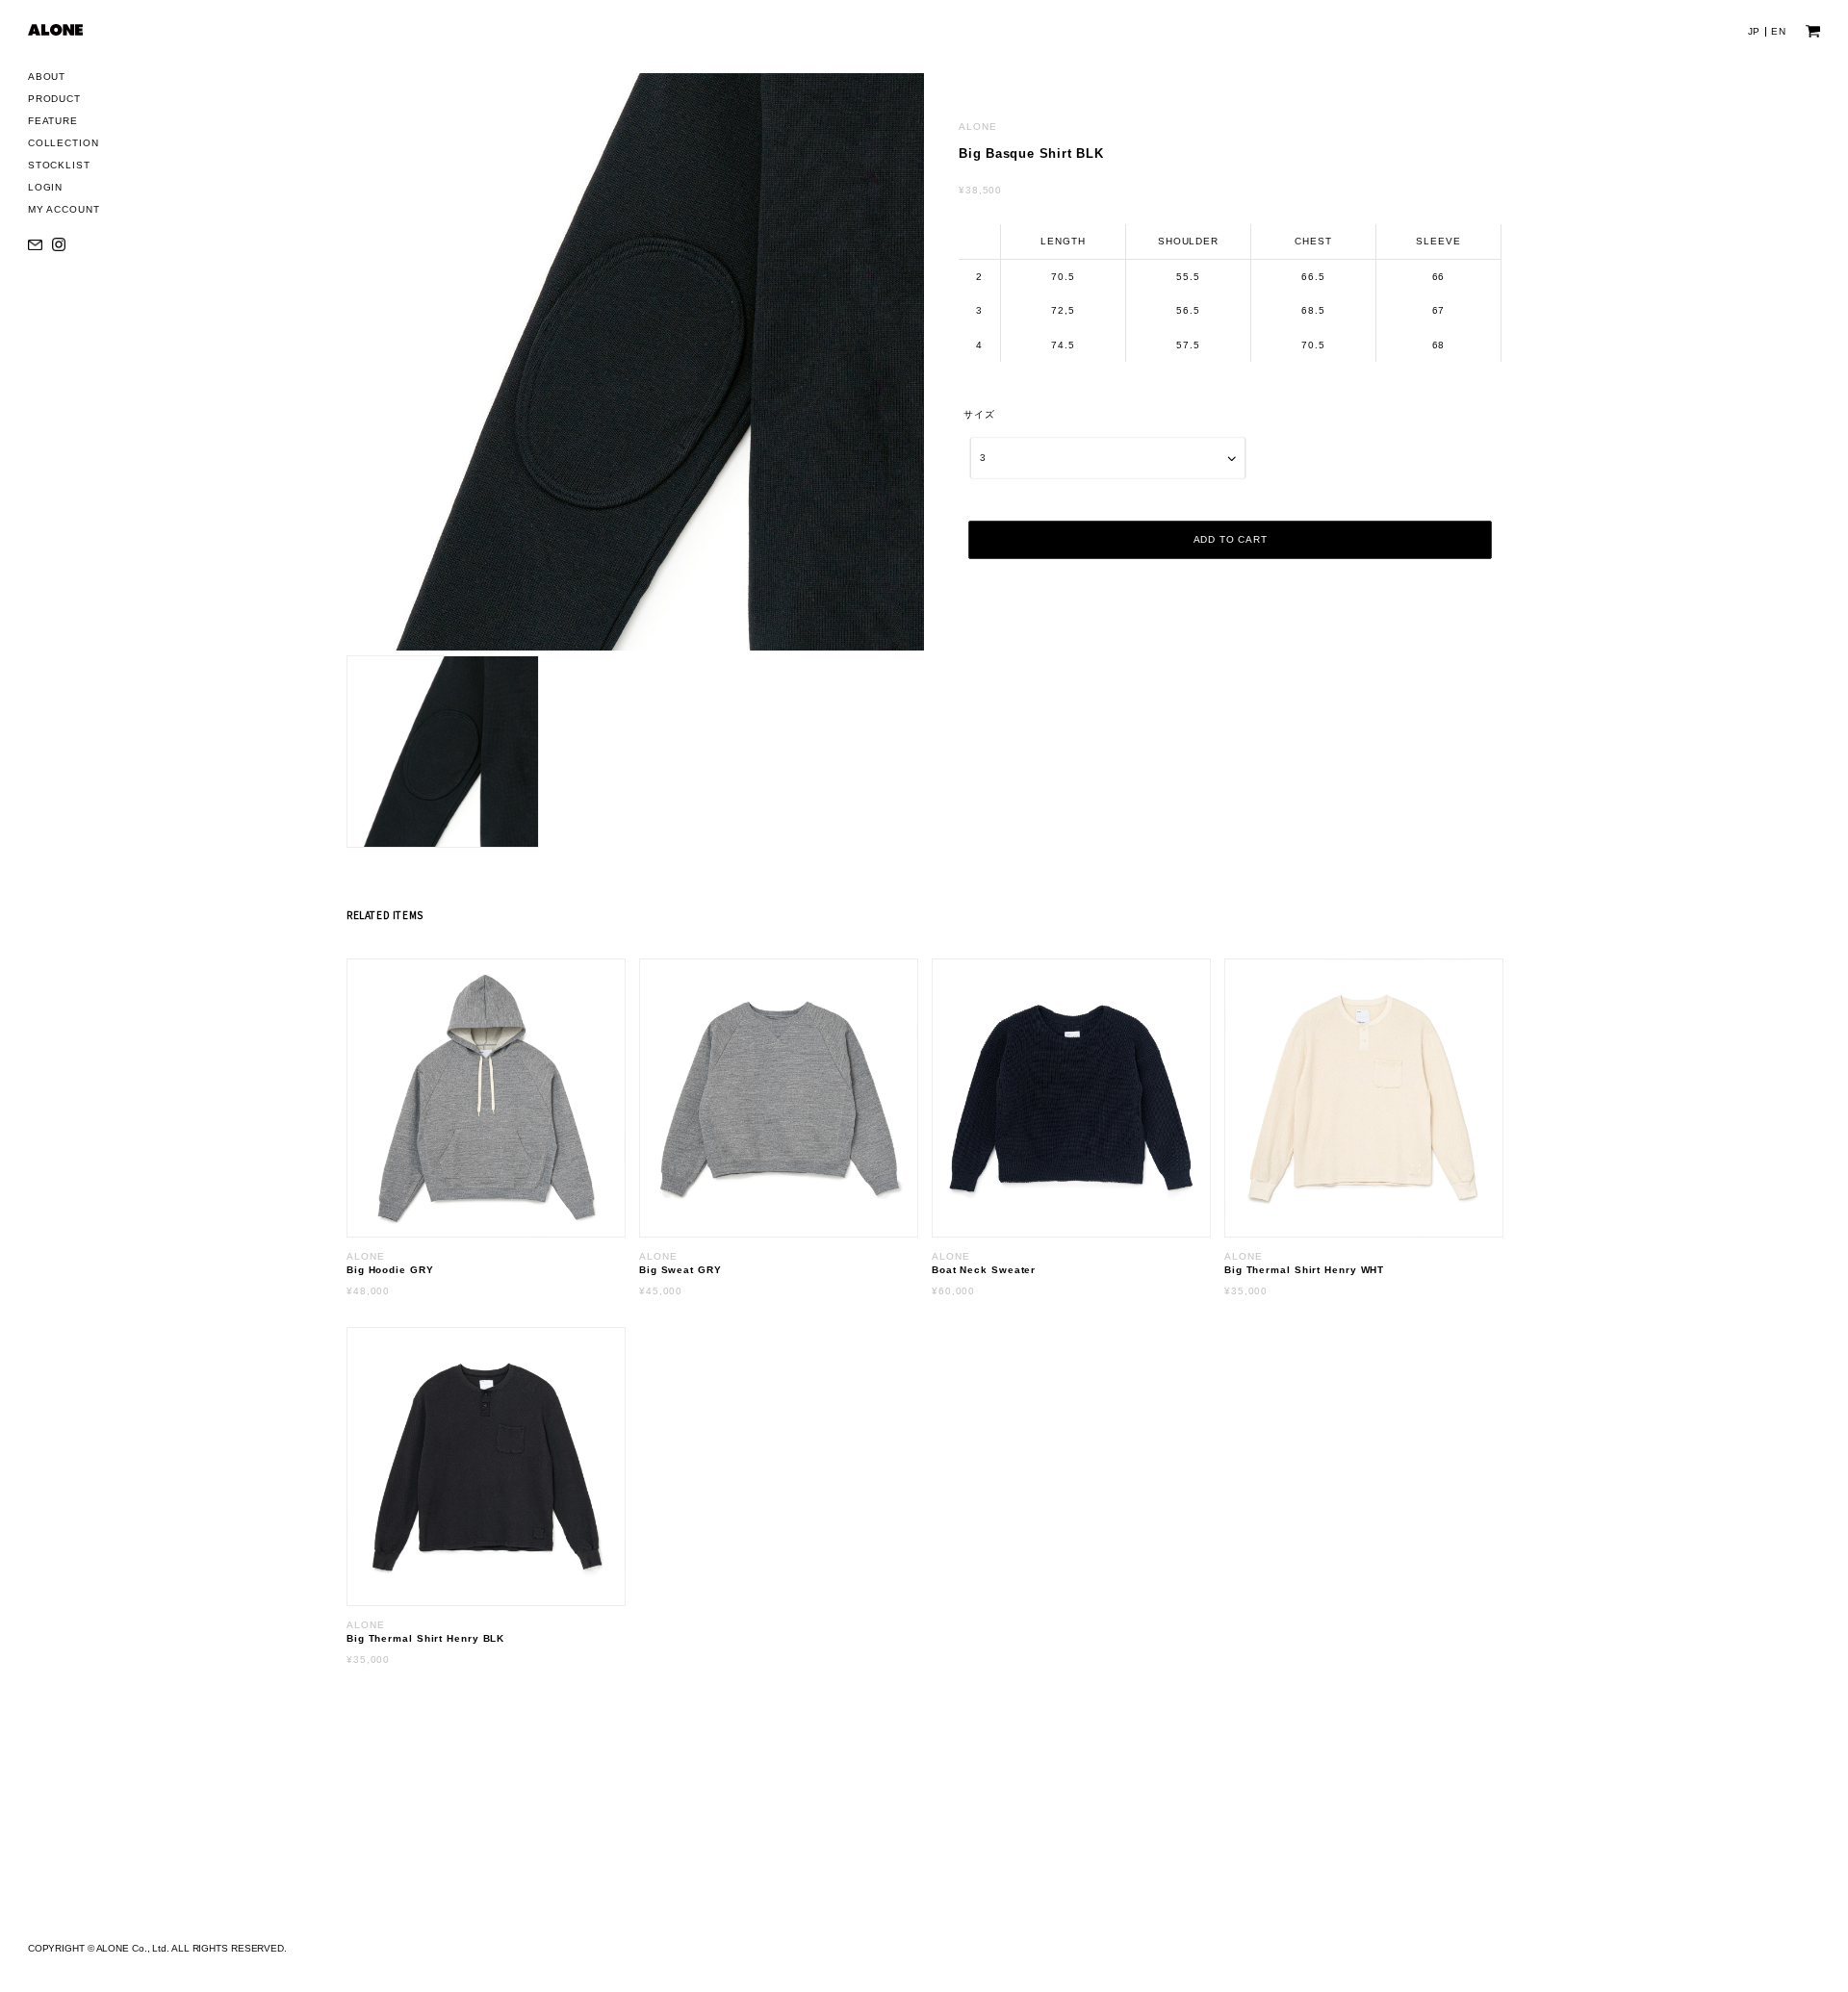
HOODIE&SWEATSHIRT (103, 214)
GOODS (63, 289)
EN (1779, 31)
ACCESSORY (77, 264)
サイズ (979, 414)
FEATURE (53, 121)
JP (1755, 31)
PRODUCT (54, 99)
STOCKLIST (59, 165)
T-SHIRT (64, 189)
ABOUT (47, 77)
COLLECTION (64, 143)
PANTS (61, 239)
